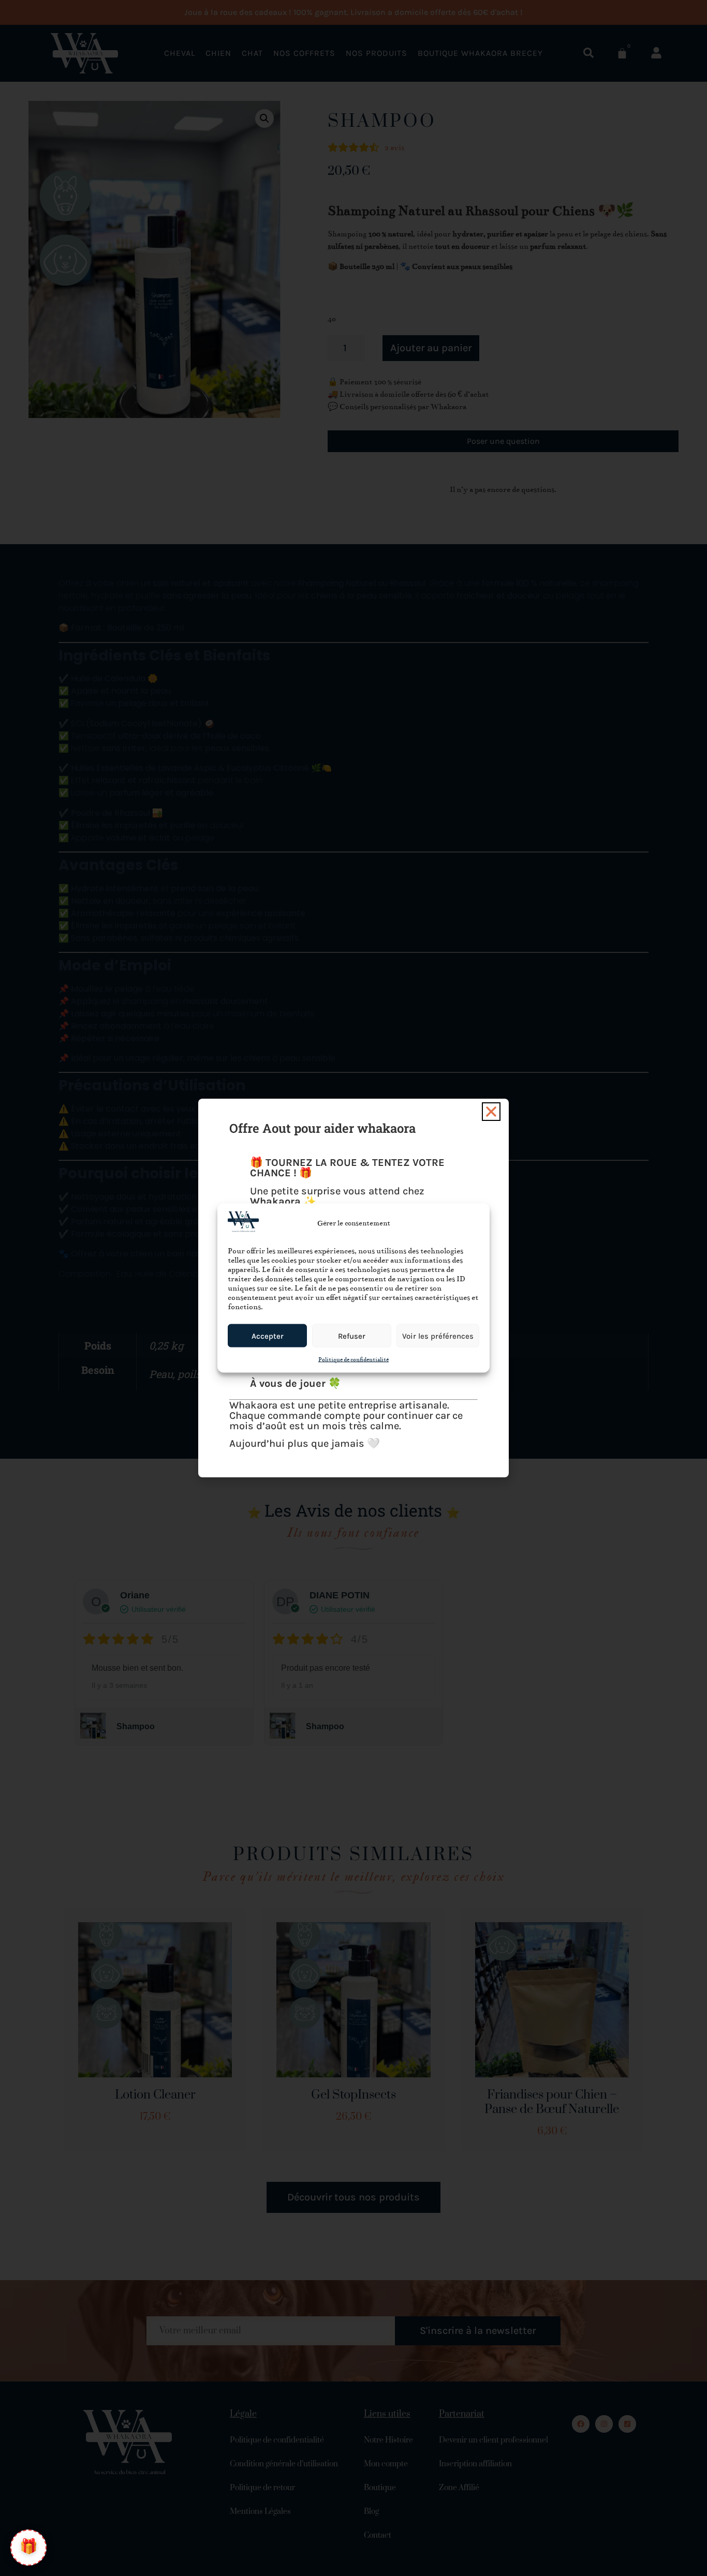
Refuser (352, 1336)
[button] (491, 1112)
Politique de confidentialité (353, 1360)
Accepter (268, 1336)
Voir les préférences (438, 1336)
